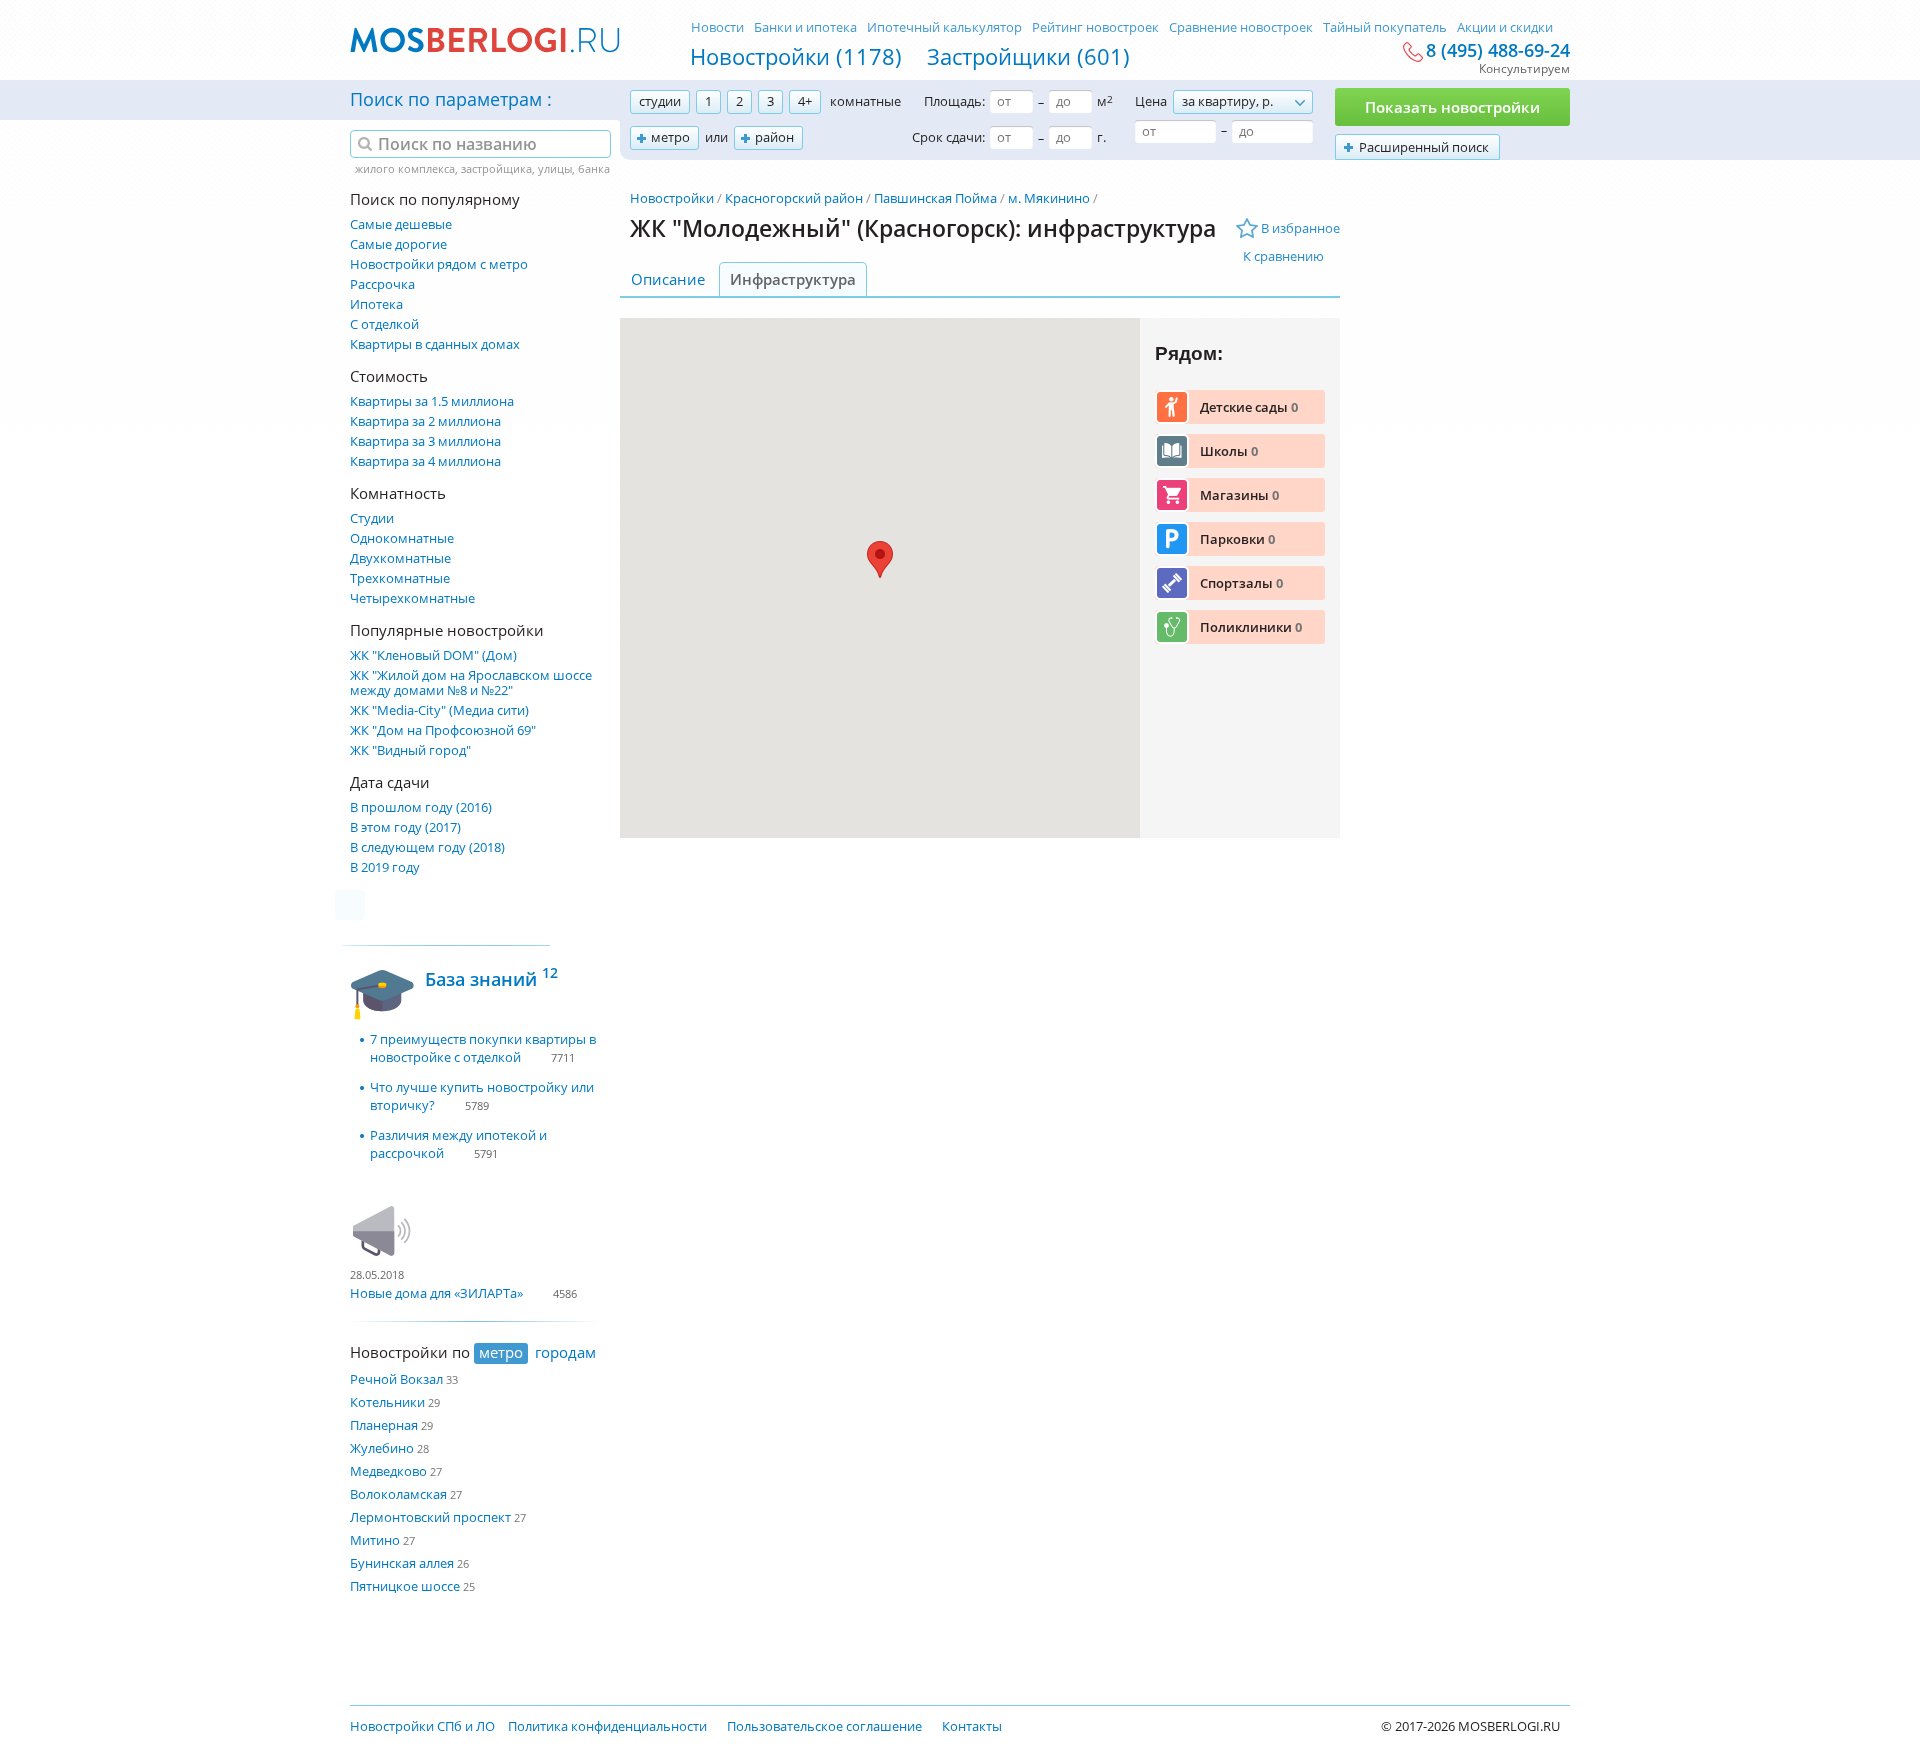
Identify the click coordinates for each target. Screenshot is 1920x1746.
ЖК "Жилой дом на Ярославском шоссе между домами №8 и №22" (471, 683)
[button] (880, 559)
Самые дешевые (401, 224)
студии (660, 101)
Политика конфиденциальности (607, 1726)
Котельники (387, 1402)
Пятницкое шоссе (405, 1586)
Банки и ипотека (805, 27)
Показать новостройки (1452, 107)
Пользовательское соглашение (824, 1726)
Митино (375, 1540)
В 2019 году (385, 867)
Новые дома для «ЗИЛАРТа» (436, 1293)
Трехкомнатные (400, 578)
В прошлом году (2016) (421, 807)
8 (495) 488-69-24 (1498, 51)
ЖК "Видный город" (410, 750)
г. (1101, 137)
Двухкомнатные (400, 558)
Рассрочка (382, 284)
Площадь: (954, 101)
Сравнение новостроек (1241, 27)
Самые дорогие (398, 244)
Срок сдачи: (948, 137)
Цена (1151, 101)
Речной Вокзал (396, 1379)
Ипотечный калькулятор (944, 27)
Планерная (384, 1425)
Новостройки (672, 198)
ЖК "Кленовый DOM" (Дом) (433, 655)
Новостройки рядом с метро (439, 264)
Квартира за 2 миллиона (425, 421)
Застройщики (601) (1028, 56)
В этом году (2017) (405, 827)
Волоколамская (398, 1494)
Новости (717, 27)
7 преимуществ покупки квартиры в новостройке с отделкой (483, 1048)
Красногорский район (794, 198)
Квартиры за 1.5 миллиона (432, 401)
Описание (668, 279)
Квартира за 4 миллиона (425, 461)
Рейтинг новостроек (1095, 27)
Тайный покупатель (1385, 27)
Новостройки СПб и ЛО (422, 1726)
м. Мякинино (1049, 198)
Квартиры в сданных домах (435, 344)
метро (670, 137)
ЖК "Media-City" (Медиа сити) (439, 710)
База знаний (491, 976)
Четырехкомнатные (412, 598)
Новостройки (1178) (796, 56)
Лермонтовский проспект (430, 1517)
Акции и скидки (1505, 27)
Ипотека (376, 304)
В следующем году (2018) (427, 847)
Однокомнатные (402, 538)
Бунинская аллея (402, 1563)
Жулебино (382, 1448)
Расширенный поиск (1424, 147)
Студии (372, 518)
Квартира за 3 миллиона (425, 441)
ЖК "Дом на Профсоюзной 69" (443, 730)
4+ (805, 101)
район (774, 137)
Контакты (972, 1726)
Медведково (388, 1471)
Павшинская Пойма (935, 198)
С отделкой (384, 324)
